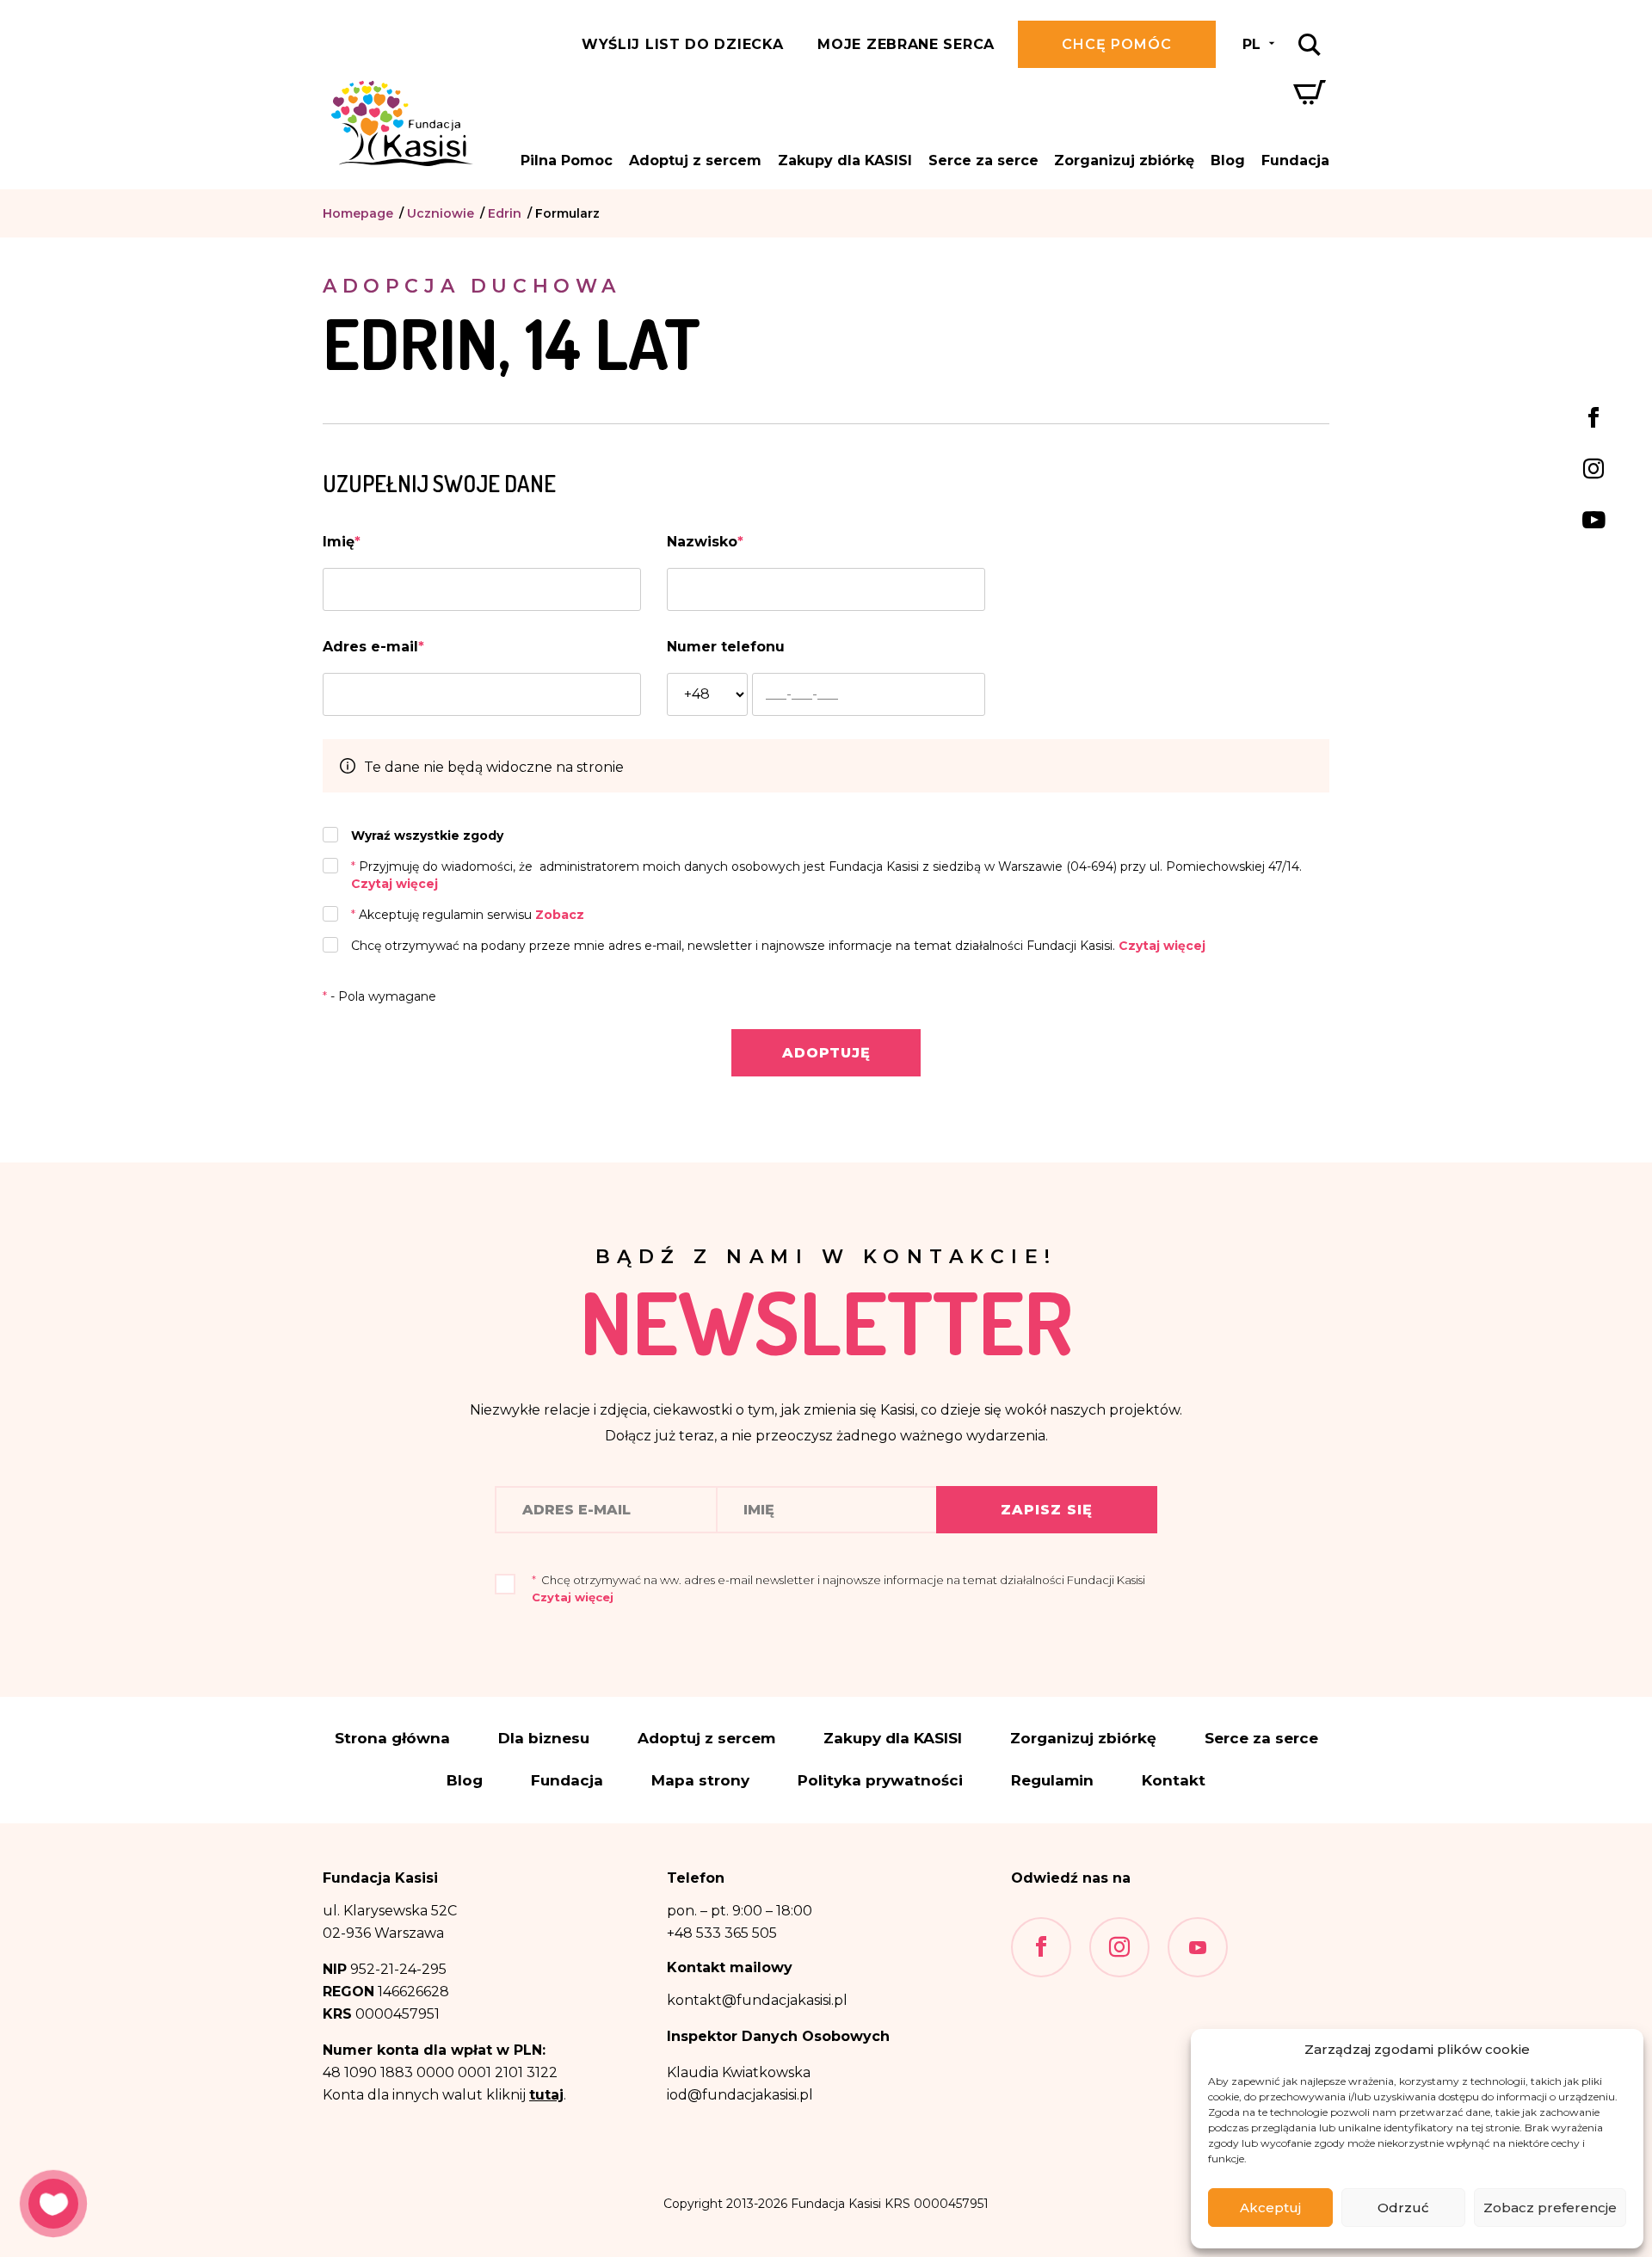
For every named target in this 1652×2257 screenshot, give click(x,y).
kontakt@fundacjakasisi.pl (757, 2000)
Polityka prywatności (880, 1781)
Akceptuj (1270, 2208)
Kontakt (1174, 1781)
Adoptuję (826, 1053)
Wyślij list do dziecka (682, 44)
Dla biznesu (544, 1739)
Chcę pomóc (1117, 44)
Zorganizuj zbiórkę (1124, 160)
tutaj (546, 2095)
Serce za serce (983, 160)
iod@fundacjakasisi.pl (740, 2095)
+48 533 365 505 (722, 1933)
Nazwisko (705, 542)
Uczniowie (441, 213)
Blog (1228, 160)
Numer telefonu (726, 647)
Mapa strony (700, 1781)
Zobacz (560, 915)
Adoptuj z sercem (695, 160)
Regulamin (1052, 1781)
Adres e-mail (373, 647)
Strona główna (392, 1739)
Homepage (358, 213)
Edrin (505, 213)
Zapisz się (1047, 1510)
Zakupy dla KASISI (845, 160)
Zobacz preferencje (1550, 2208)
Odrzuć (1403, 2208)
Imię (342, 542)
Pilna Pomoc (567, 160)
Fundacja (1295, 160)
